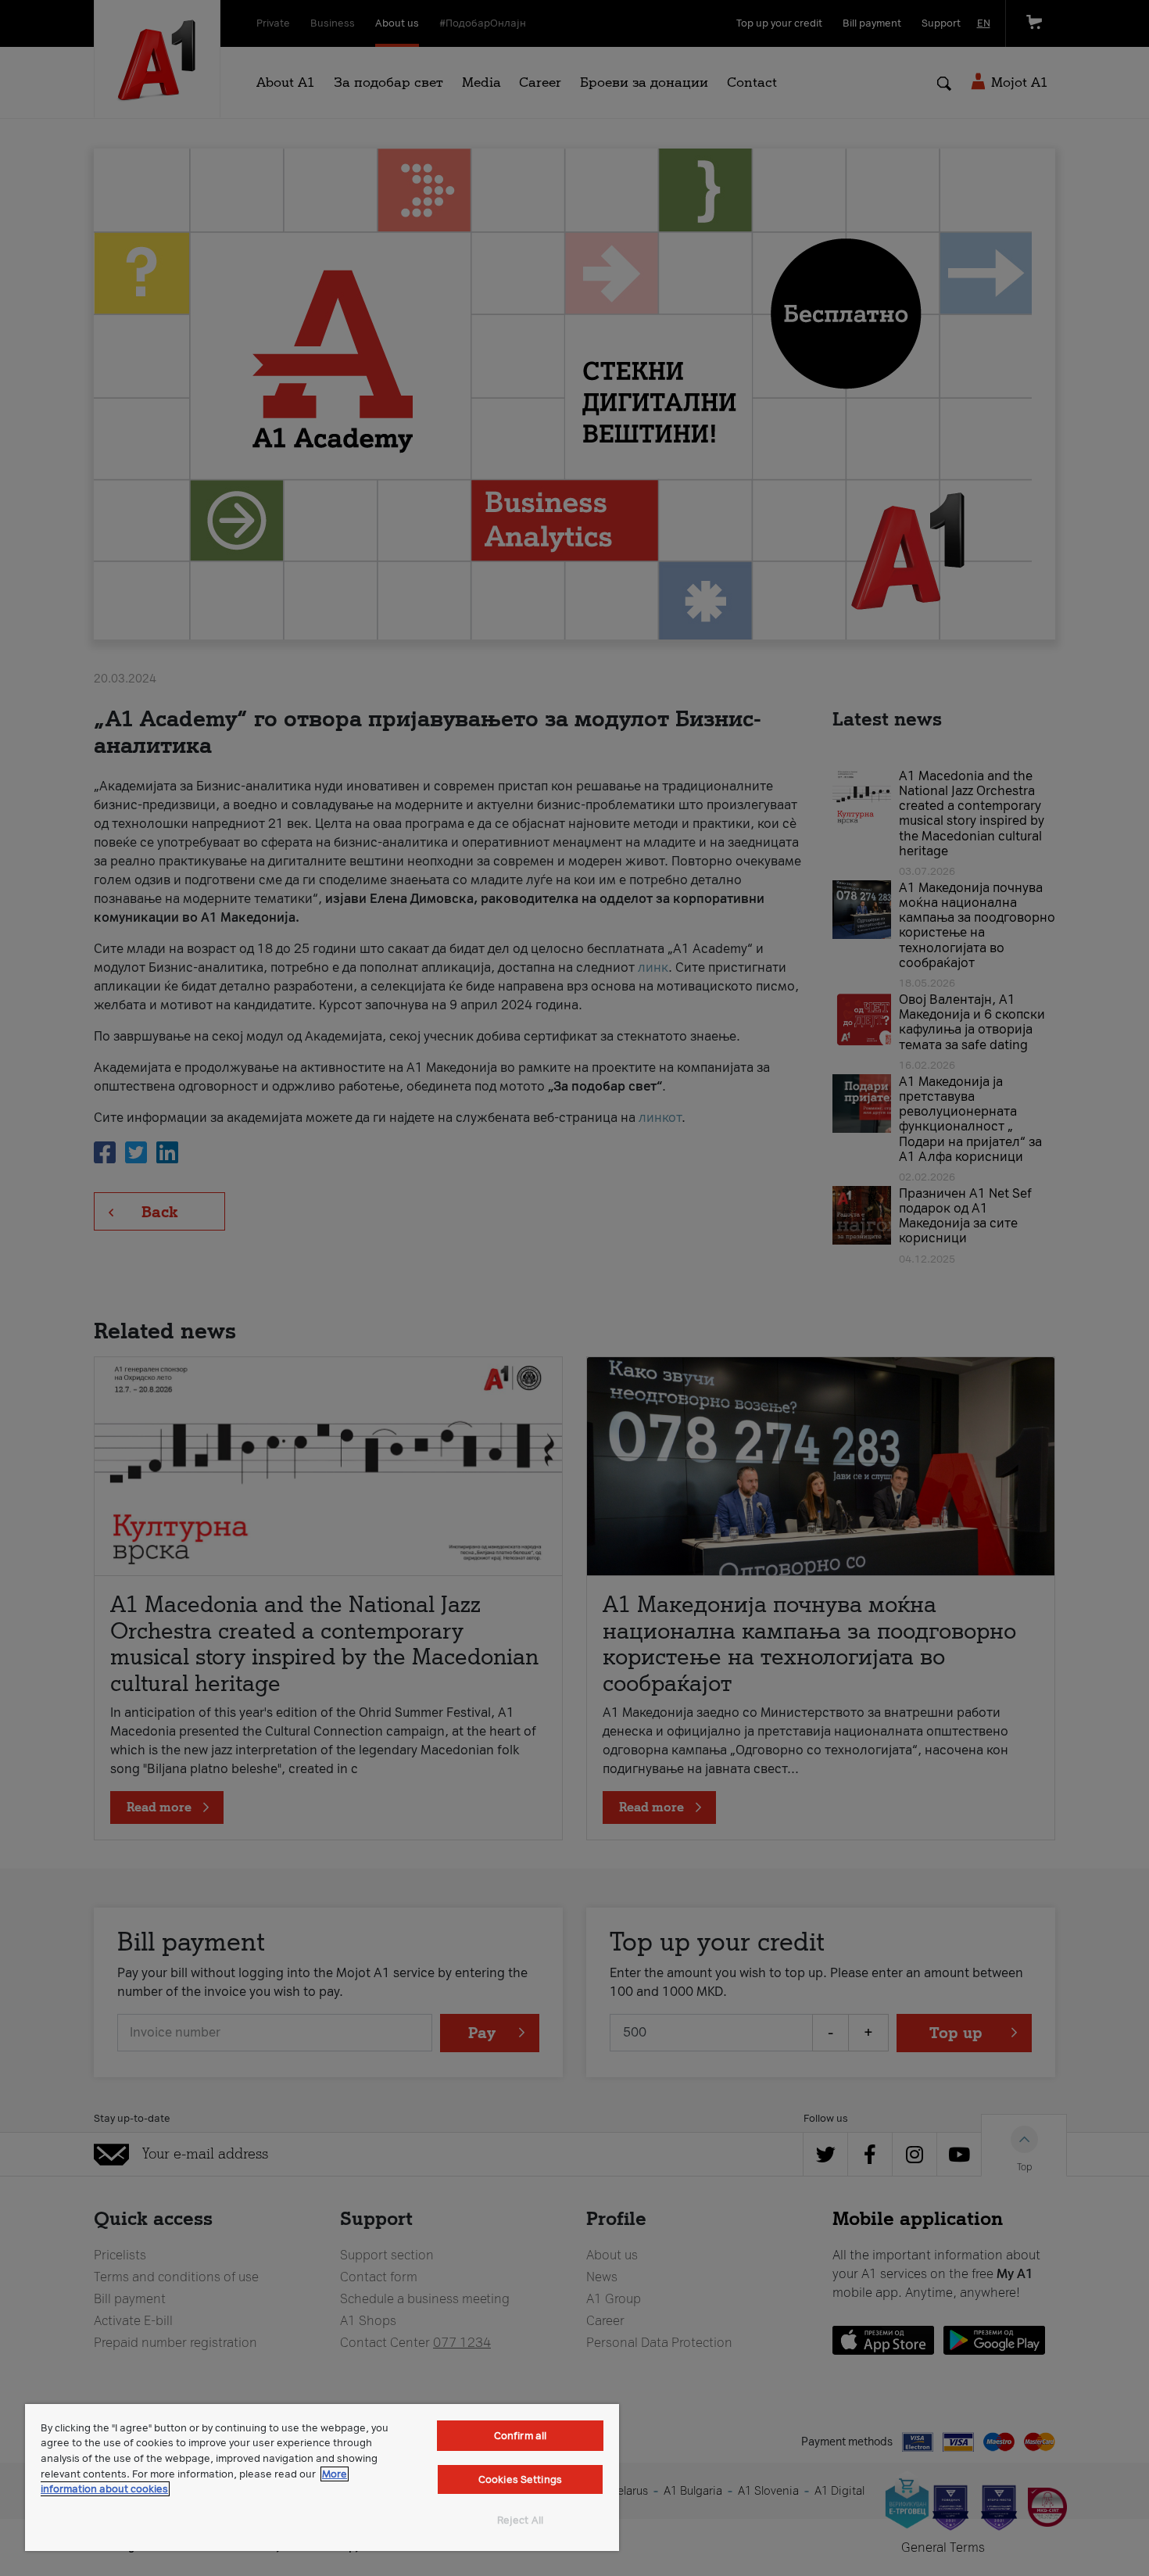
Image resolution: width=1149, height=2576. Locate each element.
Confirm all (520, 2436)
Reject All (520, 2520)
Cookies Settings (520, 2479)
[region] (322, 2477)
